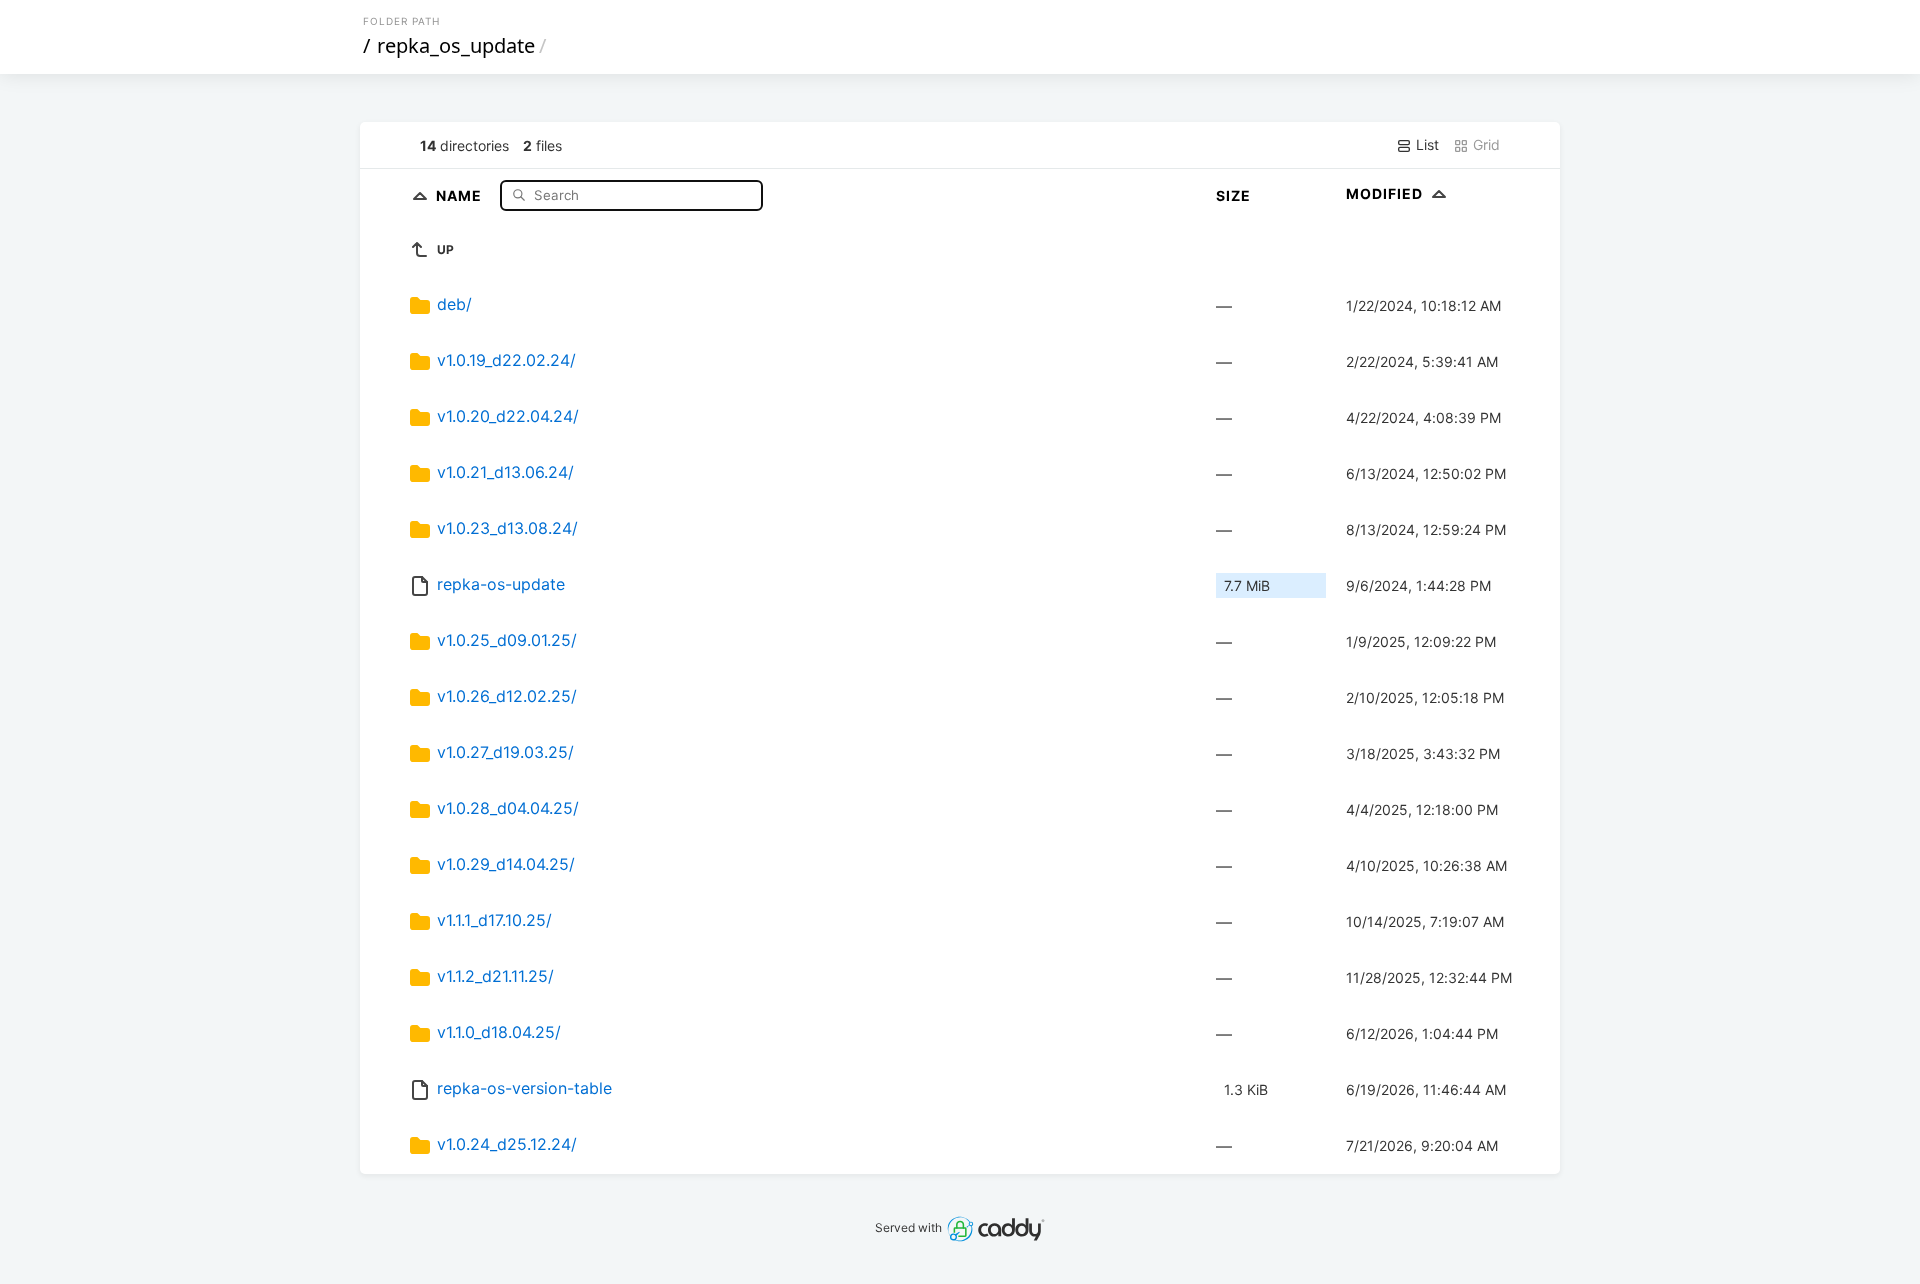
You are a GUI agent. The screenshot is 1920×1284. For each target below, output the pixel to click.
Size (1233, 195)
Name (461, 194)
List (1425, 144)
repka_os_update (456, 45)
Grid (1484, 144)
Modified (1386, 193)
